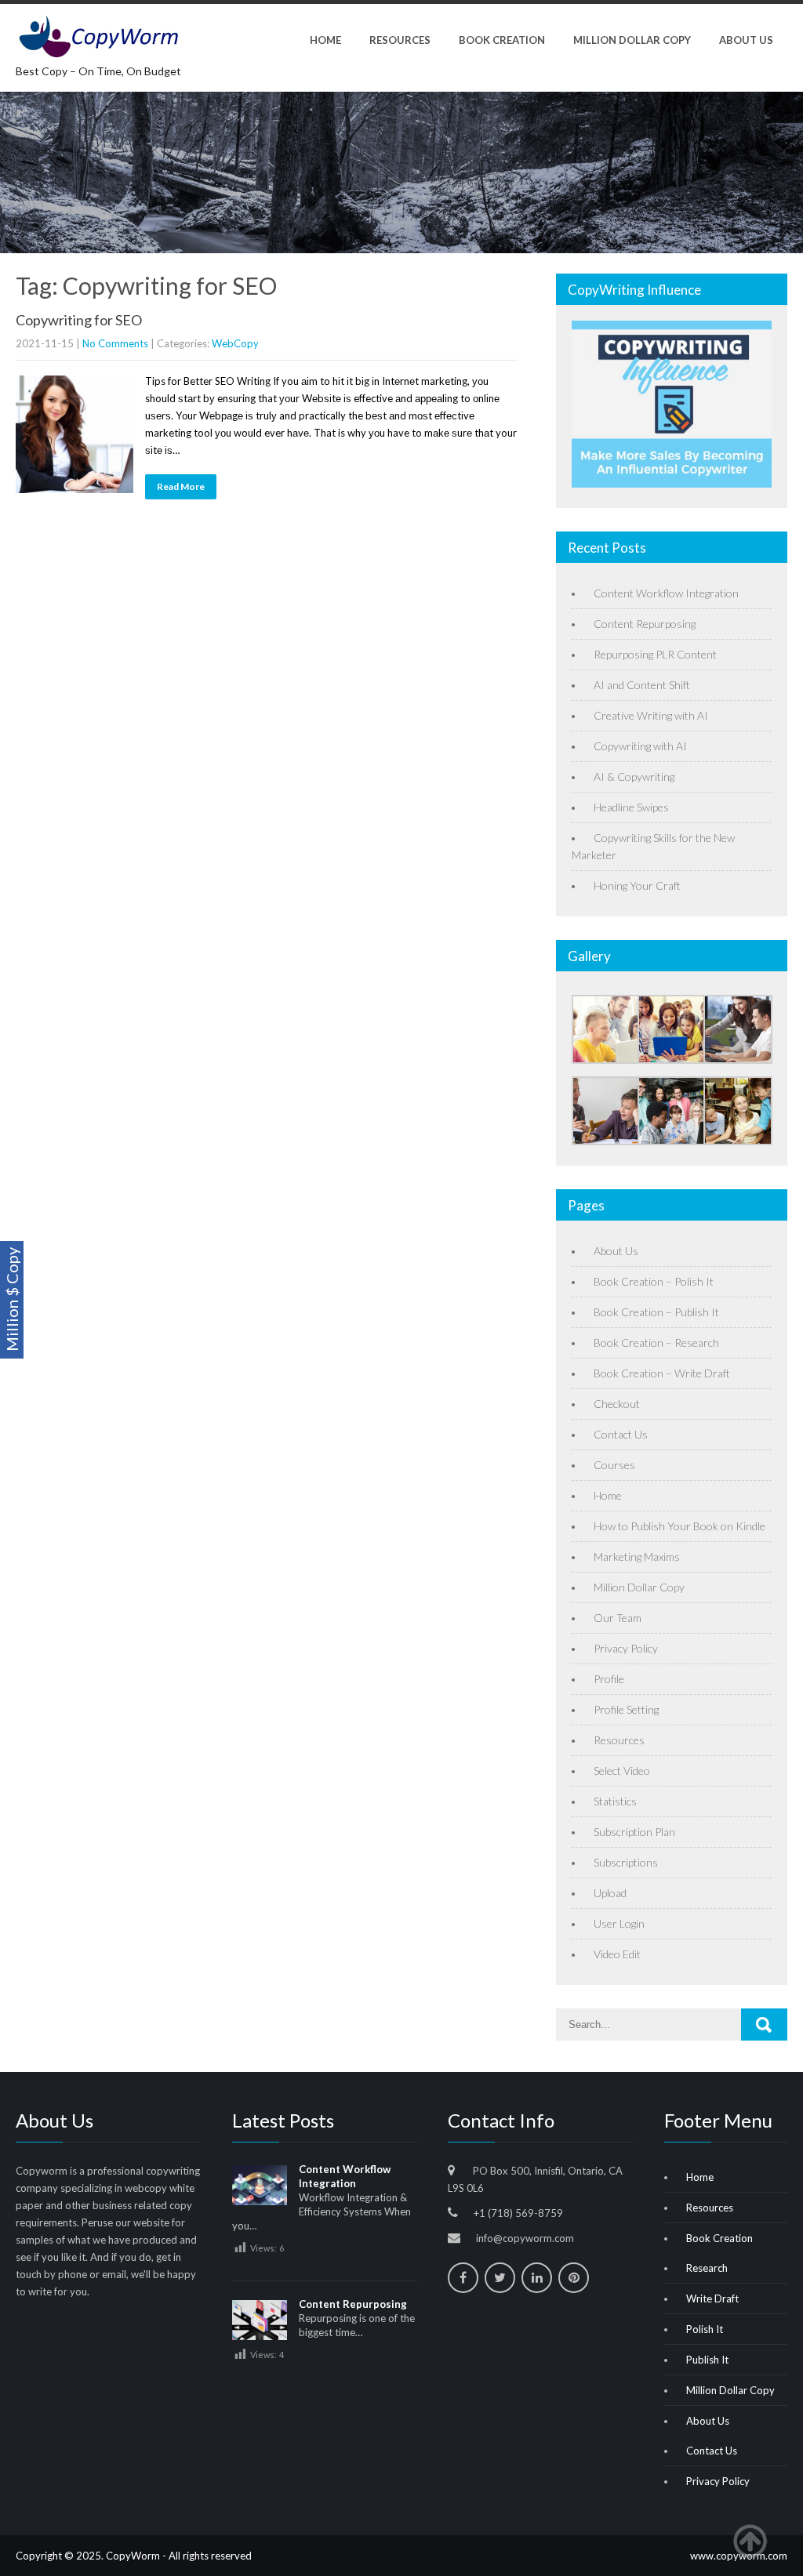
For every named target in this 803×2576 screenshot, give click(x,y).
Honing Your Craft (637, 885)
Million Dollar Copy (632, 40)
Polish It (705, 2329)
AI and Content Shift (642, 685)
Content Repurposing (645, 624)
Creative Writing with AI (651, 715)
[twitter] (500, 2278)
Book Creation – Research (656, 1342)
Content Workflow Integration (666, 593)
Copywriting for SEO (79, 320)
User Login (619, 1923)
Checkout (617, 1404)
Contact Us (621, 1434)
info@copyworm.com (525, 2238)
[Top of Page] (758, 2542)
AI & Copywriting (634, 776)
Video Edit (617, 1954)
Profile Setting (626, 1709)
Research (707, 2268)
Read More (181, 486)
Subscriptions (626, 1862)
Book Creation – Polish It (654, 1281)
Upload (610, 1893)
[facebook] (463, 2278)
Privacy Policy (626, 1648)
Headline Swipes (631, 807)
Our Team (618, 1618)
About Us (746, 40)
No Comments (115, 343)
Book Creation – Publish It (656, 1312)
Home (325, 40)
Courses (614, 1465)
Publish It (707, 2360)
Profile (609, 1679)
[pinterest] (574, 2278)
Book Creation (502, 40)
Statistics (615, 1801)
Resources (400, 40)
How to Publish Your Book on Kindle (679, 1526)
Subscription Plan (634, 1832)
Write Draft (712, 2298)
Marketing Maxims (637, 1556)
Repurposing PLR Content (655, 654)
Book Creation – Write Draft (662, 1373)
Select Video (622, 1771)
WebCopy (235, 343)
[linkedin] (537, 2278)
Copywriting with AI (640, 746)
